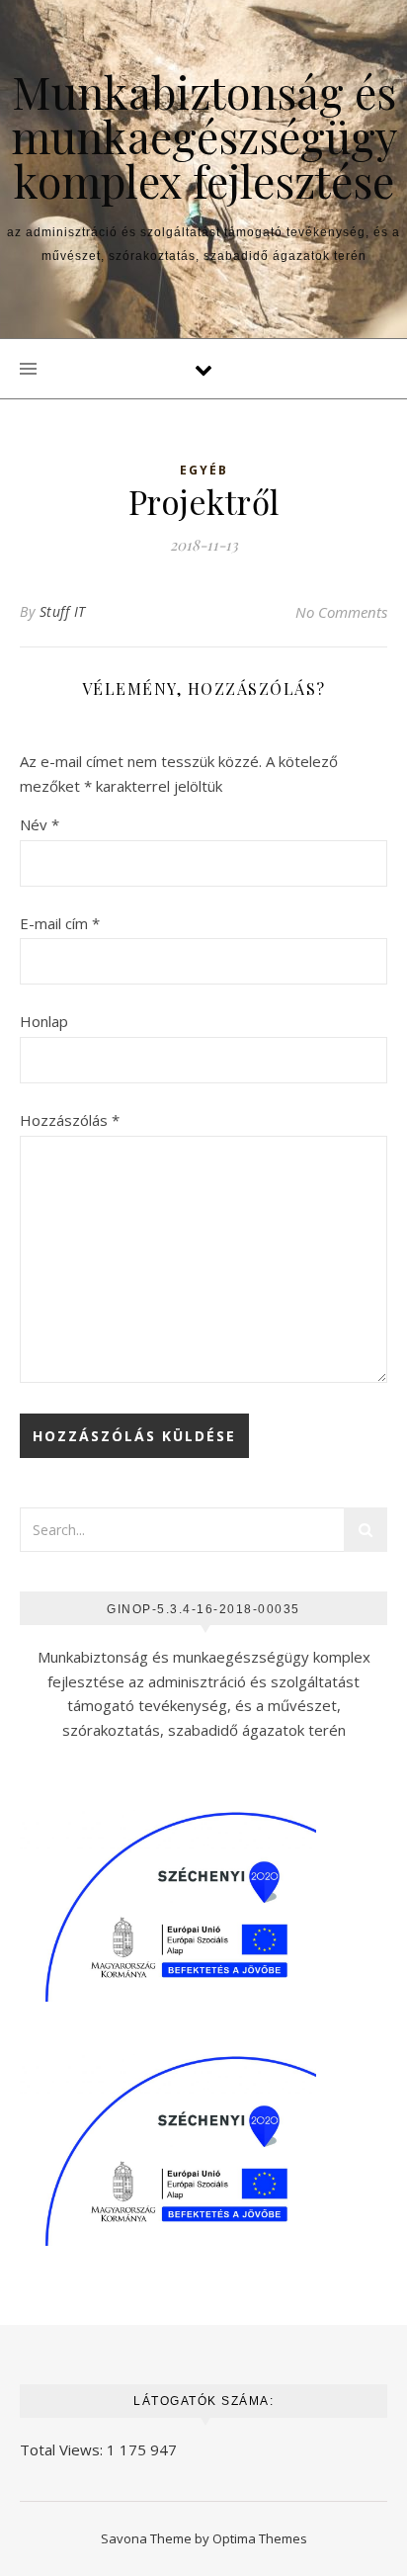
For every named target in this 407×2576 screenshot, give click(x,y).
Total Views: (63, 2449)
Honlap (44, 1021)
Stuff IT (63, 611)
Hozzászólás (70, 1120)
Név (40, 824)
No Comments (341, 612)
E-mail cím (60, 923)
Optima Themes (260, 2538)
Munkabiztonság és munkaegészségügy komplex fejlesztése (204, 136)
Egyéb (204, 470)
